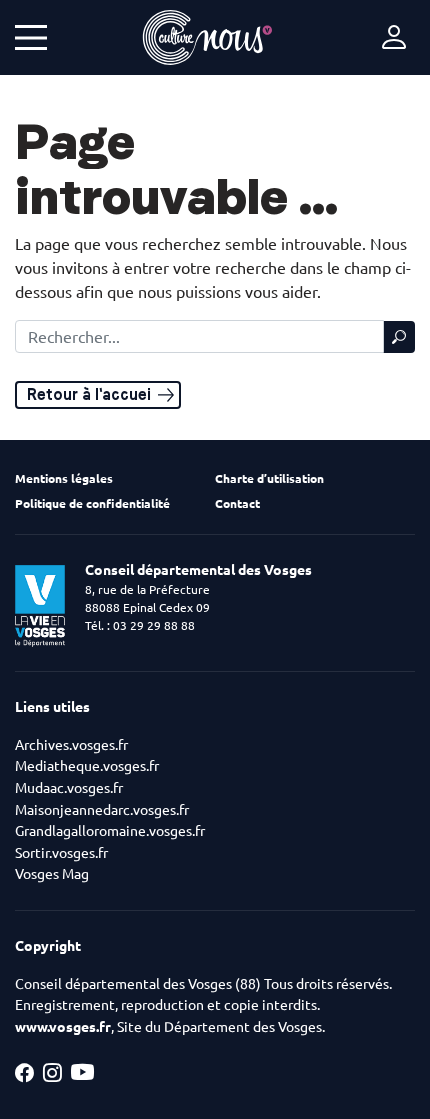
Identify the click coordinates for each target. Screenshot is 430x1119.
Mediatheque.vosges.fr (87, 766)
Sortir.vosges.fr (61, 853)
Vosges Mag (52, 874)
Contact (237, 503)
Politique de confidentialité (92, 503)
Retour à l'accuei (89, 394)
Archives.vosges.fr (71, 745)
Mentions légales (64, 478)
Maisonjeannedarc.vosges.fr (102, 810)
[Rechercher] (399, 337)
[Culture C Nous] (207, 37)
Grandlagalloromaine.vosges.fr (110, 831)
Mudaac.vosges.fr (69, 788)
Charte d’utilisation (269, 478)
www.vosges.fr (63, 1027)
